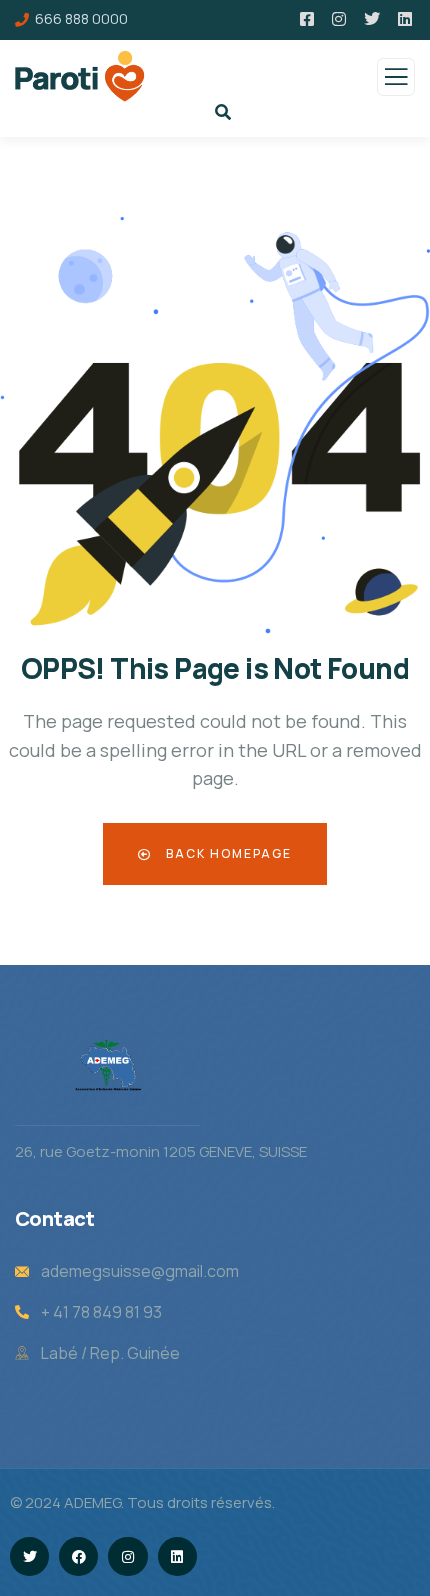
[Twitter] (29, 1556)
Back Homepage (227, 853)
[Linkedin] (177, 1556)
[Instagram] (127, 1556)
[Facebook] (78, 1556)
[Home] (108, 1065)
